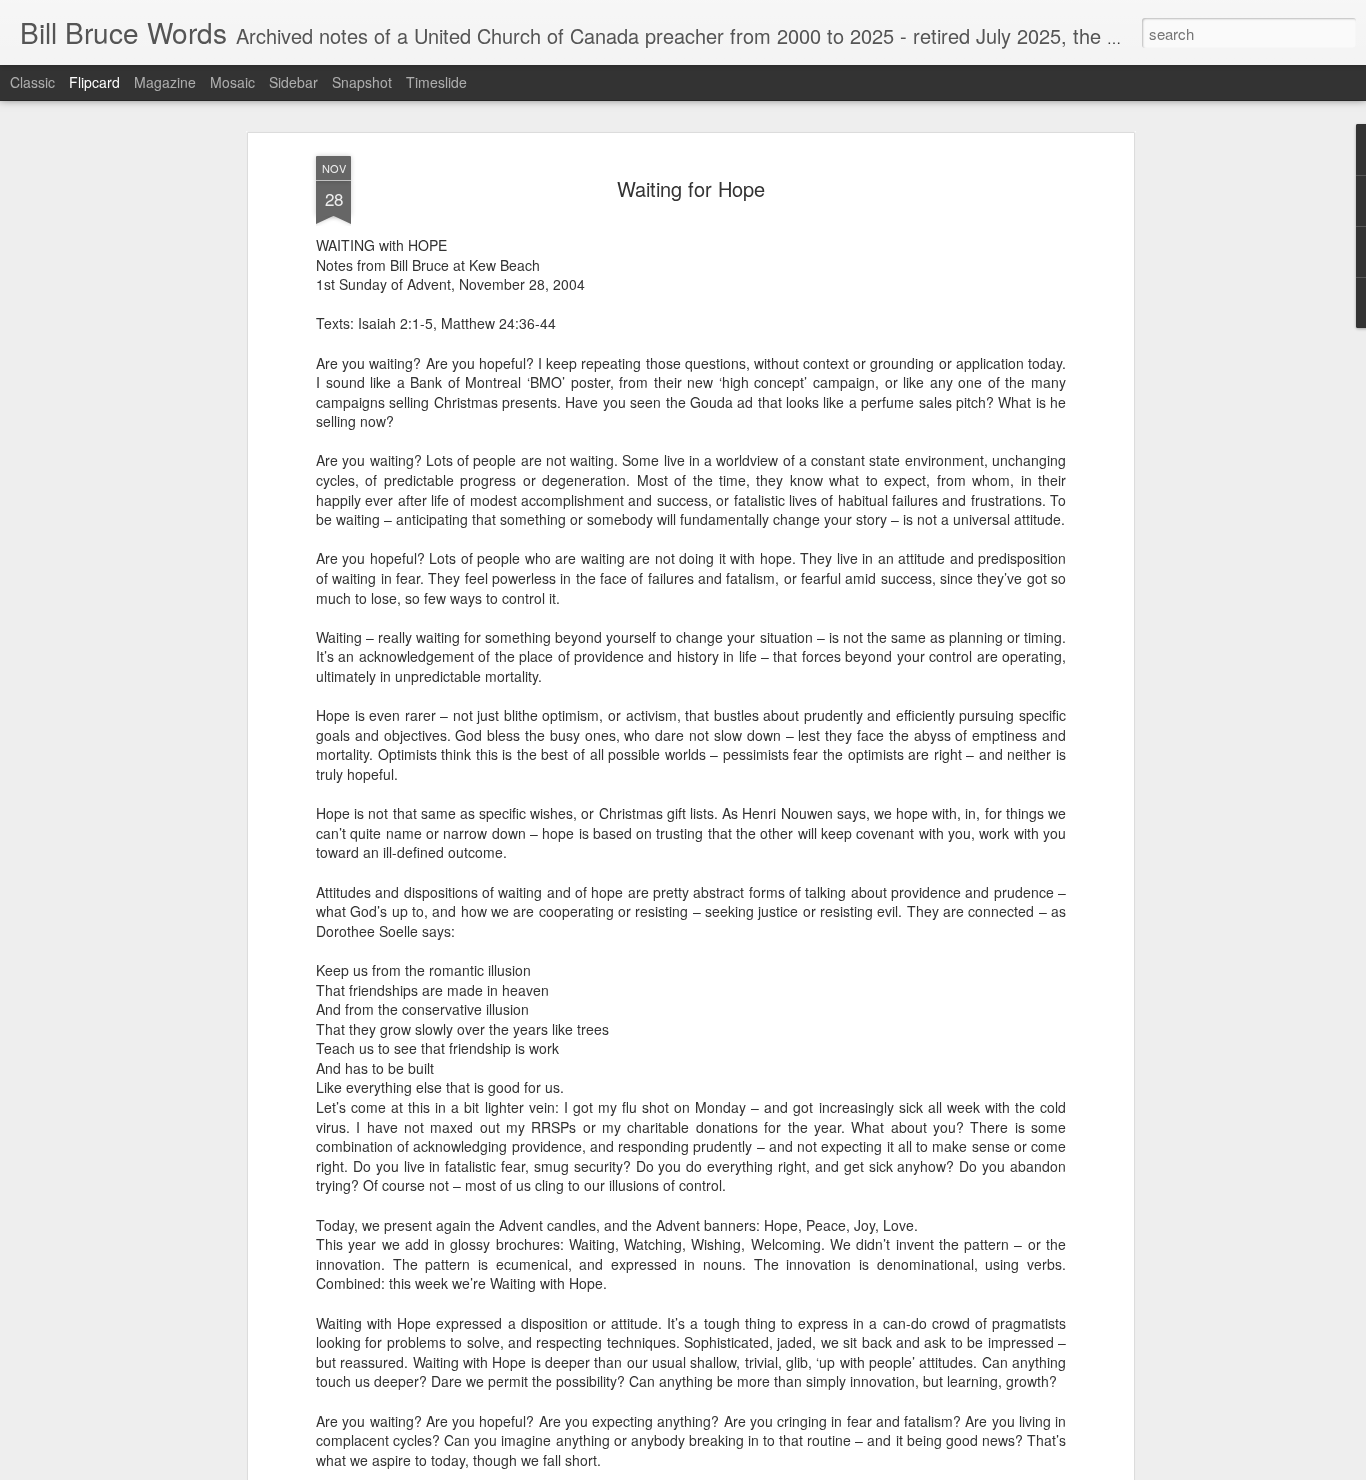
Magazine (165, 82)
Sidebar (293, 82)
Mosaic (232, 82)
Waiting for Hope (691, 188)
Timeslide (436, 82)
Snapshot (362, 82)
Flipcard (94, 82)
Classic (32, 82)
